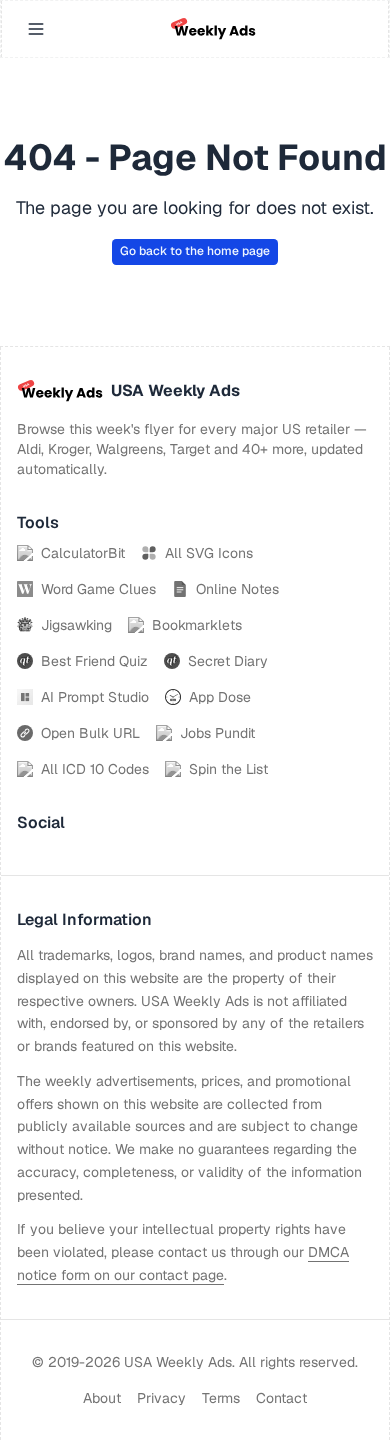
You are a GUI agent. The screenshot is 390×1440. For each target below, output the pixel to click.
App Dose (220, 697)
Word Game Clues (98, 589)
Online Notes (237, 589)
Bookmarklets (197, 625)
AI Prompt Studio (95, 697)
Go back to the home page (195, 251)
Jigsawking (76, 625)
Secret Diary (228, 661)
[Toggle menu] (36, 29)
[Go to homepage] (213, 29)
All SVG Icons (209, 553)
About (102, 1398)
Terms (221, 1398)
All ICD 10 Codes (95, 769)
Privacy (161, 1398)
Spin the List (228, 769)
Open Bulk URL (90, 733)
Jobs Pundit (217, 733)
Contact (281, 1398)
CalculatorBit (83, 553)
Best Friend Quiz (94, 661)
